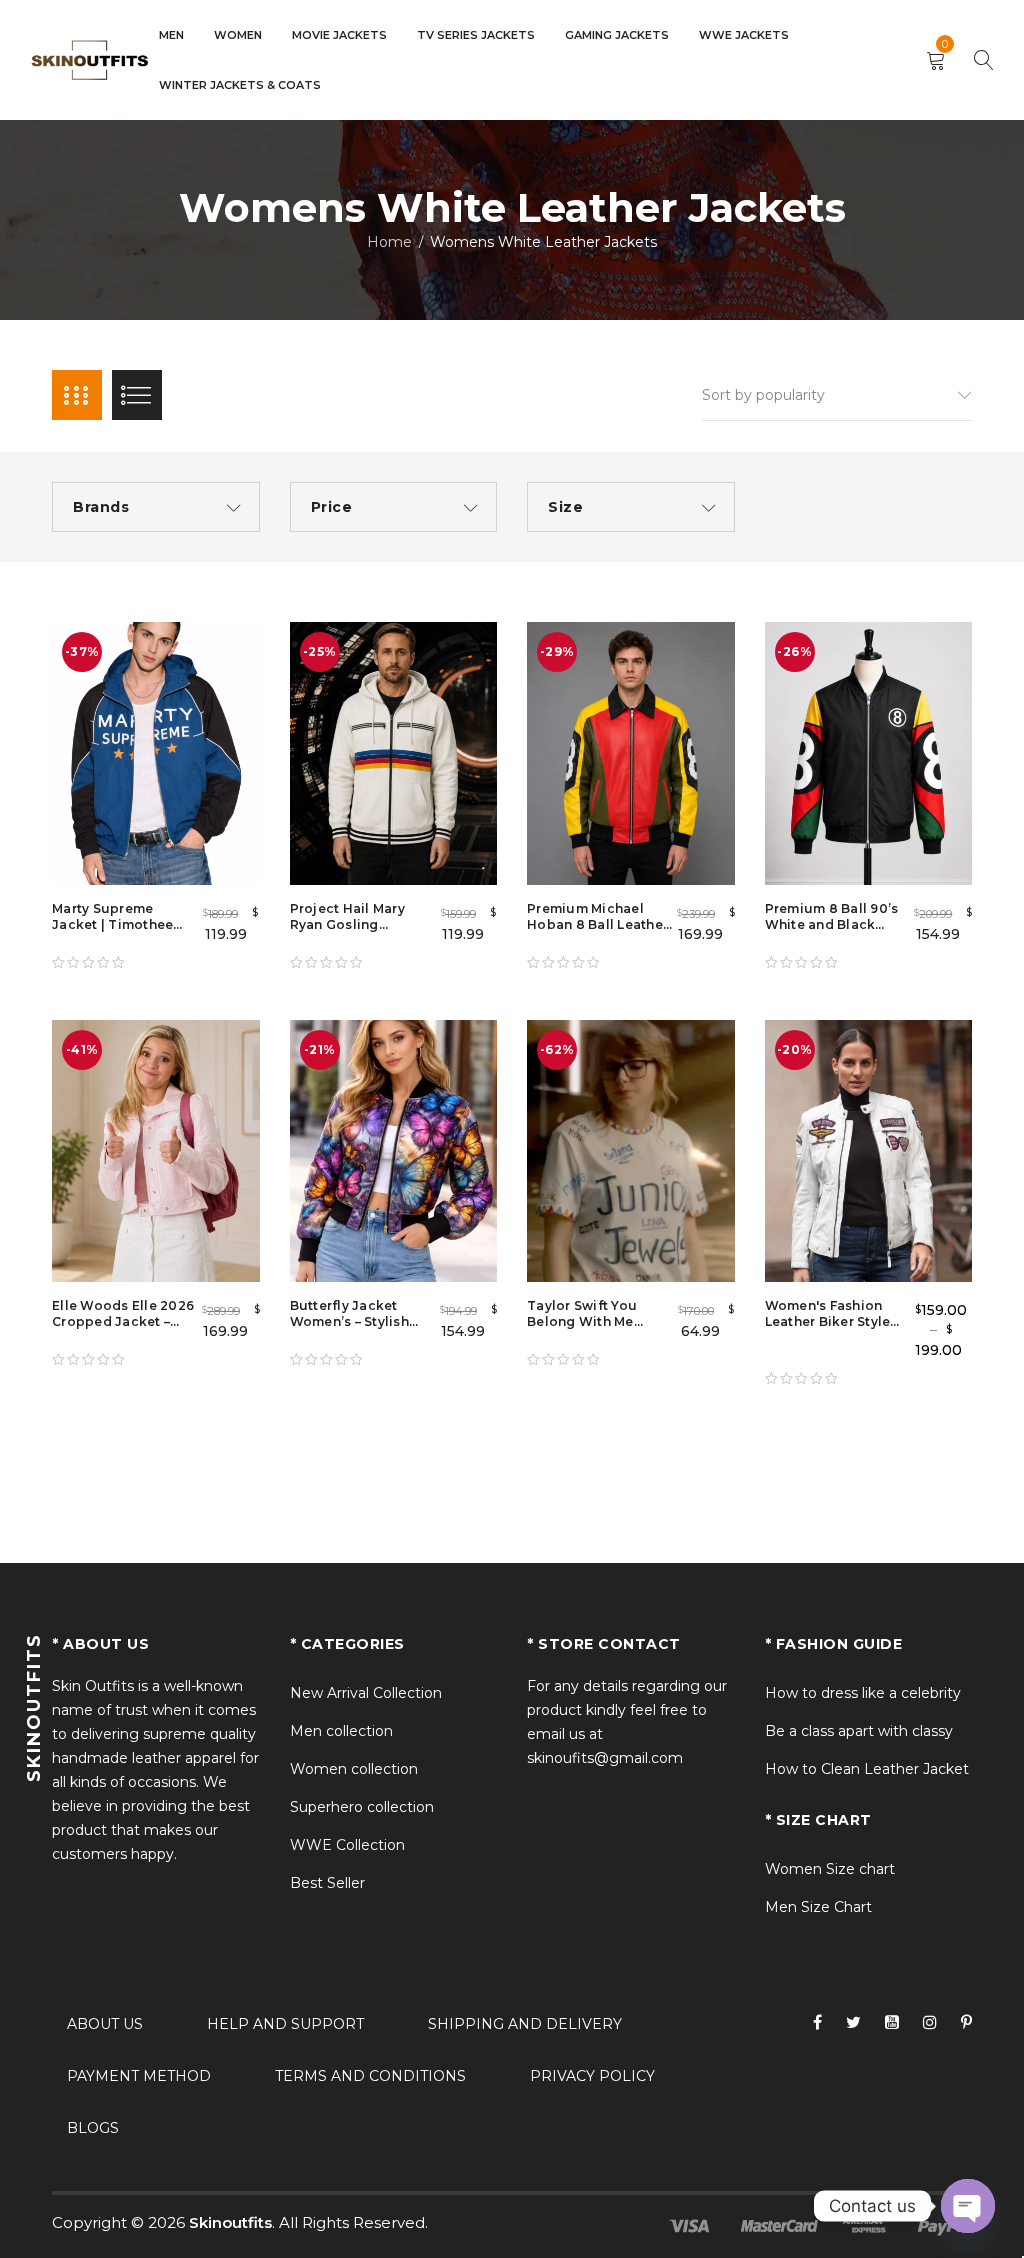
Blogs (93, 2128)
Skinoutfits (230, 2222)
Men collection (341, 1731)
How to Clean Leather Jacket (867, 1769)
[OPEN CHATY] (968, 2206)
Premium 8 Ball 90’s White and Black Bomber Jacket (832, 924)
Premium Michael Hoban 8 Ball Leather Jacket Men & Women (599, 924)
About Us (105, 2024)
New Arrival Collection (366, 1693)
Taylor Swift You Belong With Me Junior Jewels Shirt (591, 1321)
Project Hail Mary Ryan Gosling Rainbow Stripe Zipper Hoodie (347, 932)
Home (389, 242)
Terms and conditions (370, 2076)
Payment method (139, 2076)
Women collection (354, 1769)
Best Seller (327, 1883)
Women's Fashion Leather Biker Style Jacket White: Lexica (834, 1321)
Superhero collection (362, 1807)
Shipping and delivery (525, 2024)
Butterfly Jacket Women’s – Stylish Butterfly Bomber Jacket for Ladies (349, 1329)
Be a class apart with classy (859, 1731)
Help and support (285, 2024)
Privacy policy (592, 2076)
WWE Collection (347, 1845)
